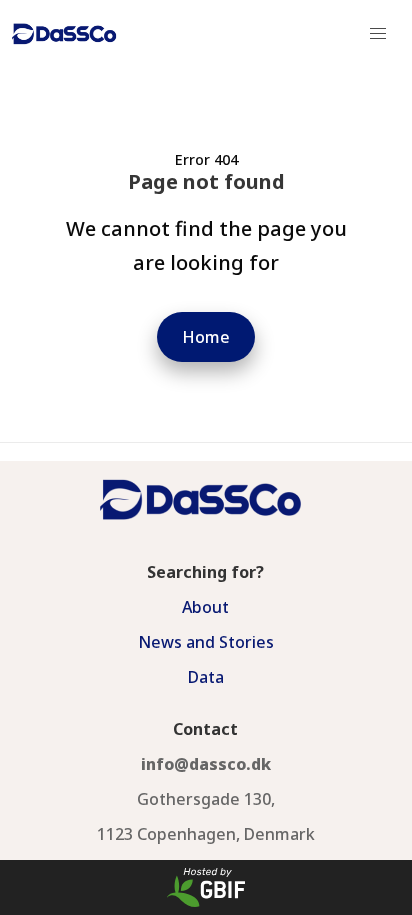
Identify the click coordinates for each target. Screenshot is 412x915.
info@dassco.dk (206, 764)
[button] (378, 34)
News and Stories (206, 642)
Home (206, 337)
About (205, 607)
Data (206, 677)
